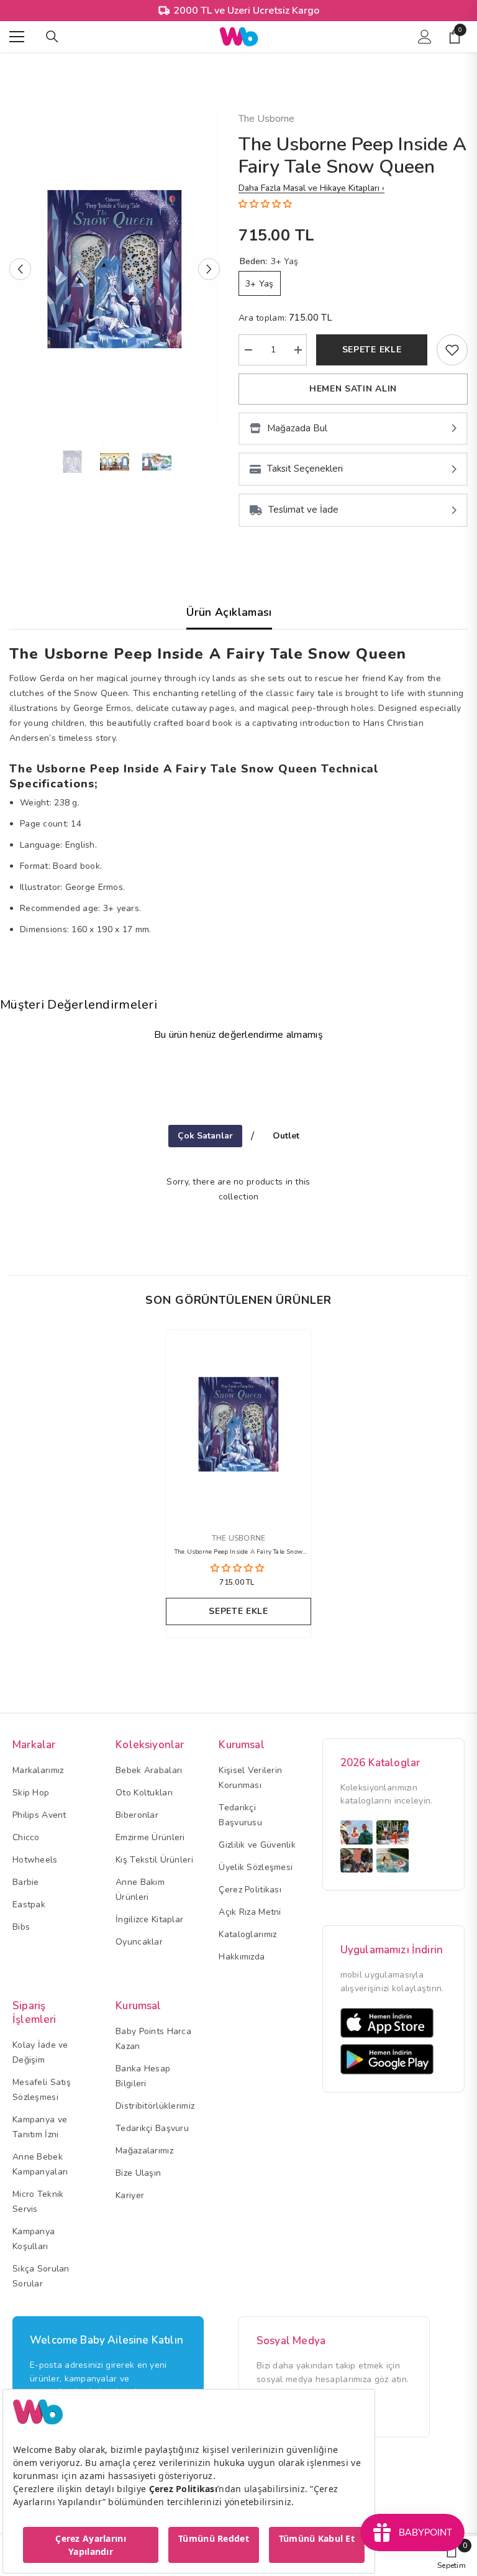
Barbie (26, 1882)
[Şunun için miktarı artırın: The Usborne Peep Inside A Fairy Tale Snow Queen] (298, 350)
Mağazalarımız (144, 2151)
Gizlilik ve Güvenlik (257, 1845)
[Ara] (52, 37)
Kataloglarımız (248, 1934)
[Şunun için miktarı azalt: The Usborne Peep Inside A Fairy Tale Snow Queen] (248, 350)
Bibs (21, 1927)
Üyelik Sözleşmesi (256, 1867)
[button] (20, 269)
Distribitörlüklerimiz (155, 2106)
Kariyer (130, 2195)
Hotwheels (35, 1860)
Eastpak (29, 1904)
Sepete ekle (372, 350)
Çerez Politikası (250, 1890)
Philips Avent (39, 1815)
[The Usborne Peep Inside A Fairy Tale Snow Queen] (238, 1424)
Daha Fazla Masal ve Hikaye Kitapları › (311, 188)
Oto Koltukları (144, 1793)
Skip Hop (31, 1793)
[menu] (17, 37)
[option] (115, 269)
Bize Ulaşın (138, 2173)
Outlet (286, 1136)
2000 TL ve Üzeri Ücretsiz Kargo (246, 11)
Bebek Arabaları (149, 1770)
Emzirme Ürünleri (150, 1837)
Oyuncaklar (139, 1942)
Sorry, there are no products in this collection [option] (238, 1189)
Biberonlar (137, 1815)
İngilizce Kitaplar (149, 1919)
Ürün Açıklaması (229, 612)
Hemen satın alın (353, 389)
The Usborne (266, 119)
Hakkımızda (242, 1957)
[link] (452, 350)
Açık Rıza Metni (250, 1912)
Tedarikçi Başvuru (152, 2128)
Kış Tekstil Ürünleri (154, 1860)
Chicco (26, 1837)
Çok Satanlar (205, 1136)
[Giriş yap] (425, 37)
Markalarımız (38, 1770)
